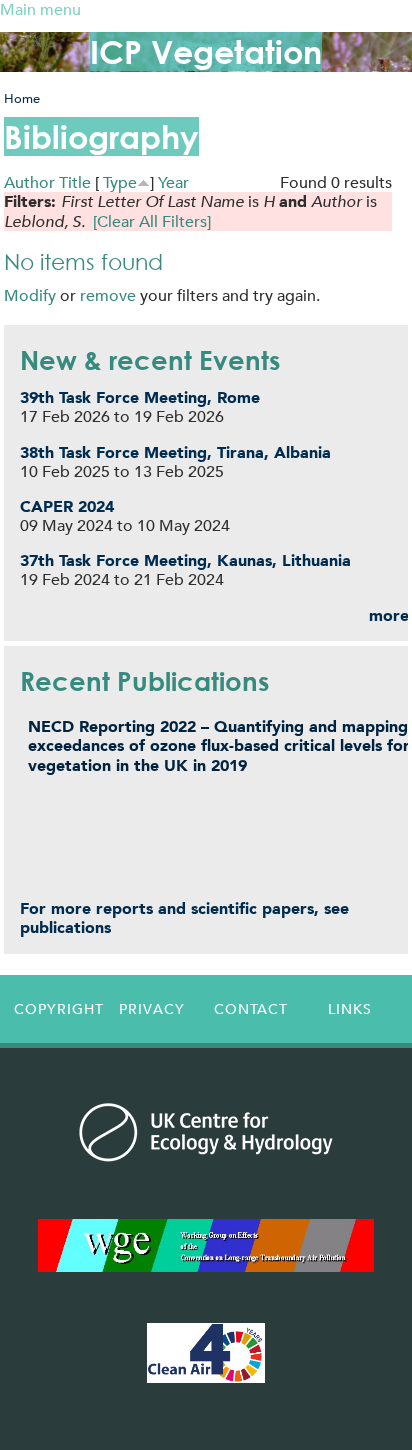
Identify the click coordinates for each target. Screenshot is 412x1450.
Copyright (58, 1009)
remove (108, 295)
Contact (251, 1009)
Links (350, 1009)
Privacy (152, 1009)
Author (29, 182)
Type (120, 182)
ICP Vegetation (206, 51)
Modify (30, 295)
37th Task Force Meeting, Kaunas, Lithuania (185, 560)
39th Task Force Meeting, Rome (140, 397)
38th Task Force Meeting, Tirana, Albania (175, 452)
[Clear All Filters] (152, 221)
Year (173, 182)
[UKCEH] (206, 1132)
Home (22, 98)
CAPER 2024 (67, 506)
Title (75, 182)
